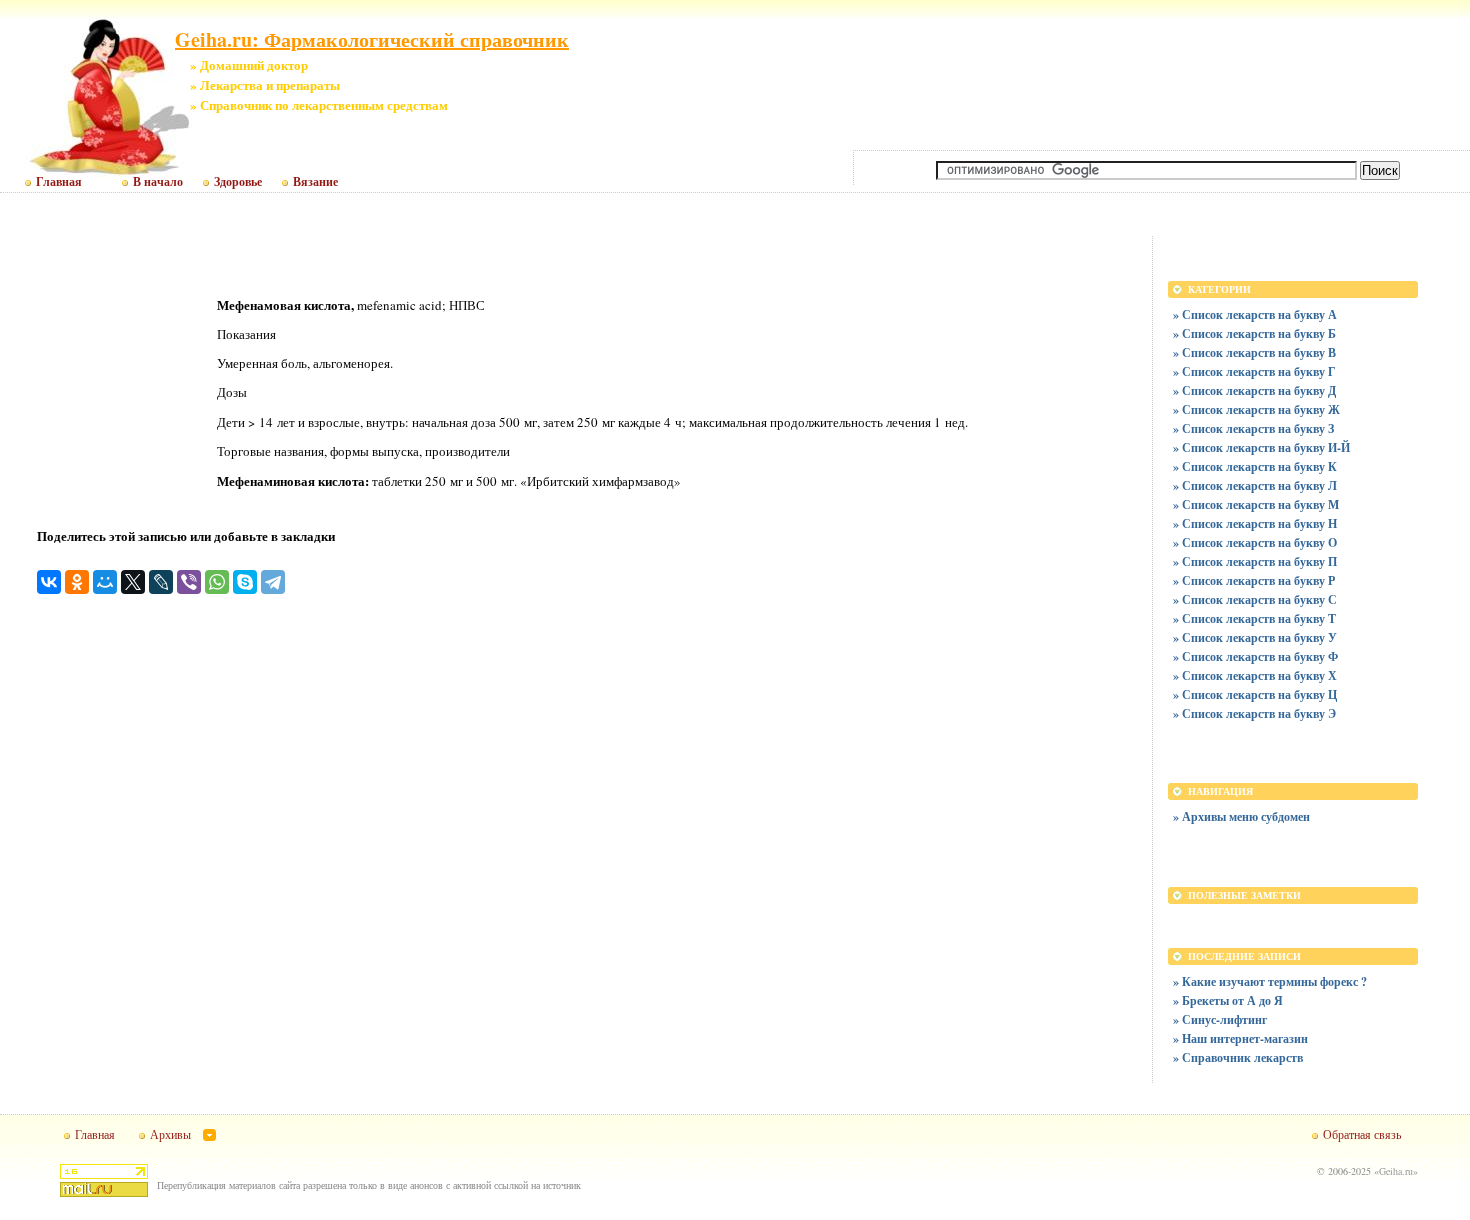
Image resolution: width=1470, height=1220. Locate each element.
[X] (133, 582)
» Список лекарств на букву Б (1254, 333)
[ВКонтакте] (49, 582)
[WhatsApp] (217, 582)
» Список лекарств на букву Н (1255, 523)
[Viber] (189, 582)
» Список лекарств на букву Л (1255, 485)
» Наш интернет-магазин (1240, 1038)
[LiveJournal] (161, 582)
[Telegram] (273, 582)
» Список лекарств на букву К (1255, 466)
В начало (158, 182)
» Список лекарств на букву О (1255, 542)
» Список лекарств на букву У (1255, 637)
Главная (59, 182)
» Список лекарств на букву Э (1254, 713)
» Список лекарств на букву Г (1254, 371)
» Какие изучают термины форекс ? (1270, 981)
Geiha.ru (1396, 1171)
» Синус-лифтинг (1220, 1019)
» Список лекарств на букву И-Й (1261, 447)
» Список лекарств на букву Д (1254, 390)
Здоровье (238, 182)
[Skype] (245, 582)
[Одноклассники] (77, 582)
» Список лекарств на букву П (1255, 561)
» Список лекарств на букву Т (1254, 618)
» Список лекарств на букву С (1255, 599)
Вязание (315, 182)
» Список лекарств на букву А (1255, 314)
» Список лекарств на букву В (1254, 352)
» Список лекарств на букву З (1253, 428)
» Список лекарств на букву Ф (1255, 656)
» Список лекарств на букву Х (1255, 675)
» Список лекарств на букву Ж (1256, 409)
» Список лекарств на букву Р (1254, 580)
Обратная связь (1362, 1134)
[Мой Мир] (105, 582)
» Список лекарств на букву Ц (1255, 694)
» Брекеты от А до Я (1228, 1000)
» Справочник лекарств (1238, 1057)
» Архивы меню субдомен (1241, 816)
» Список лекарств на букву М (1256, 504)
